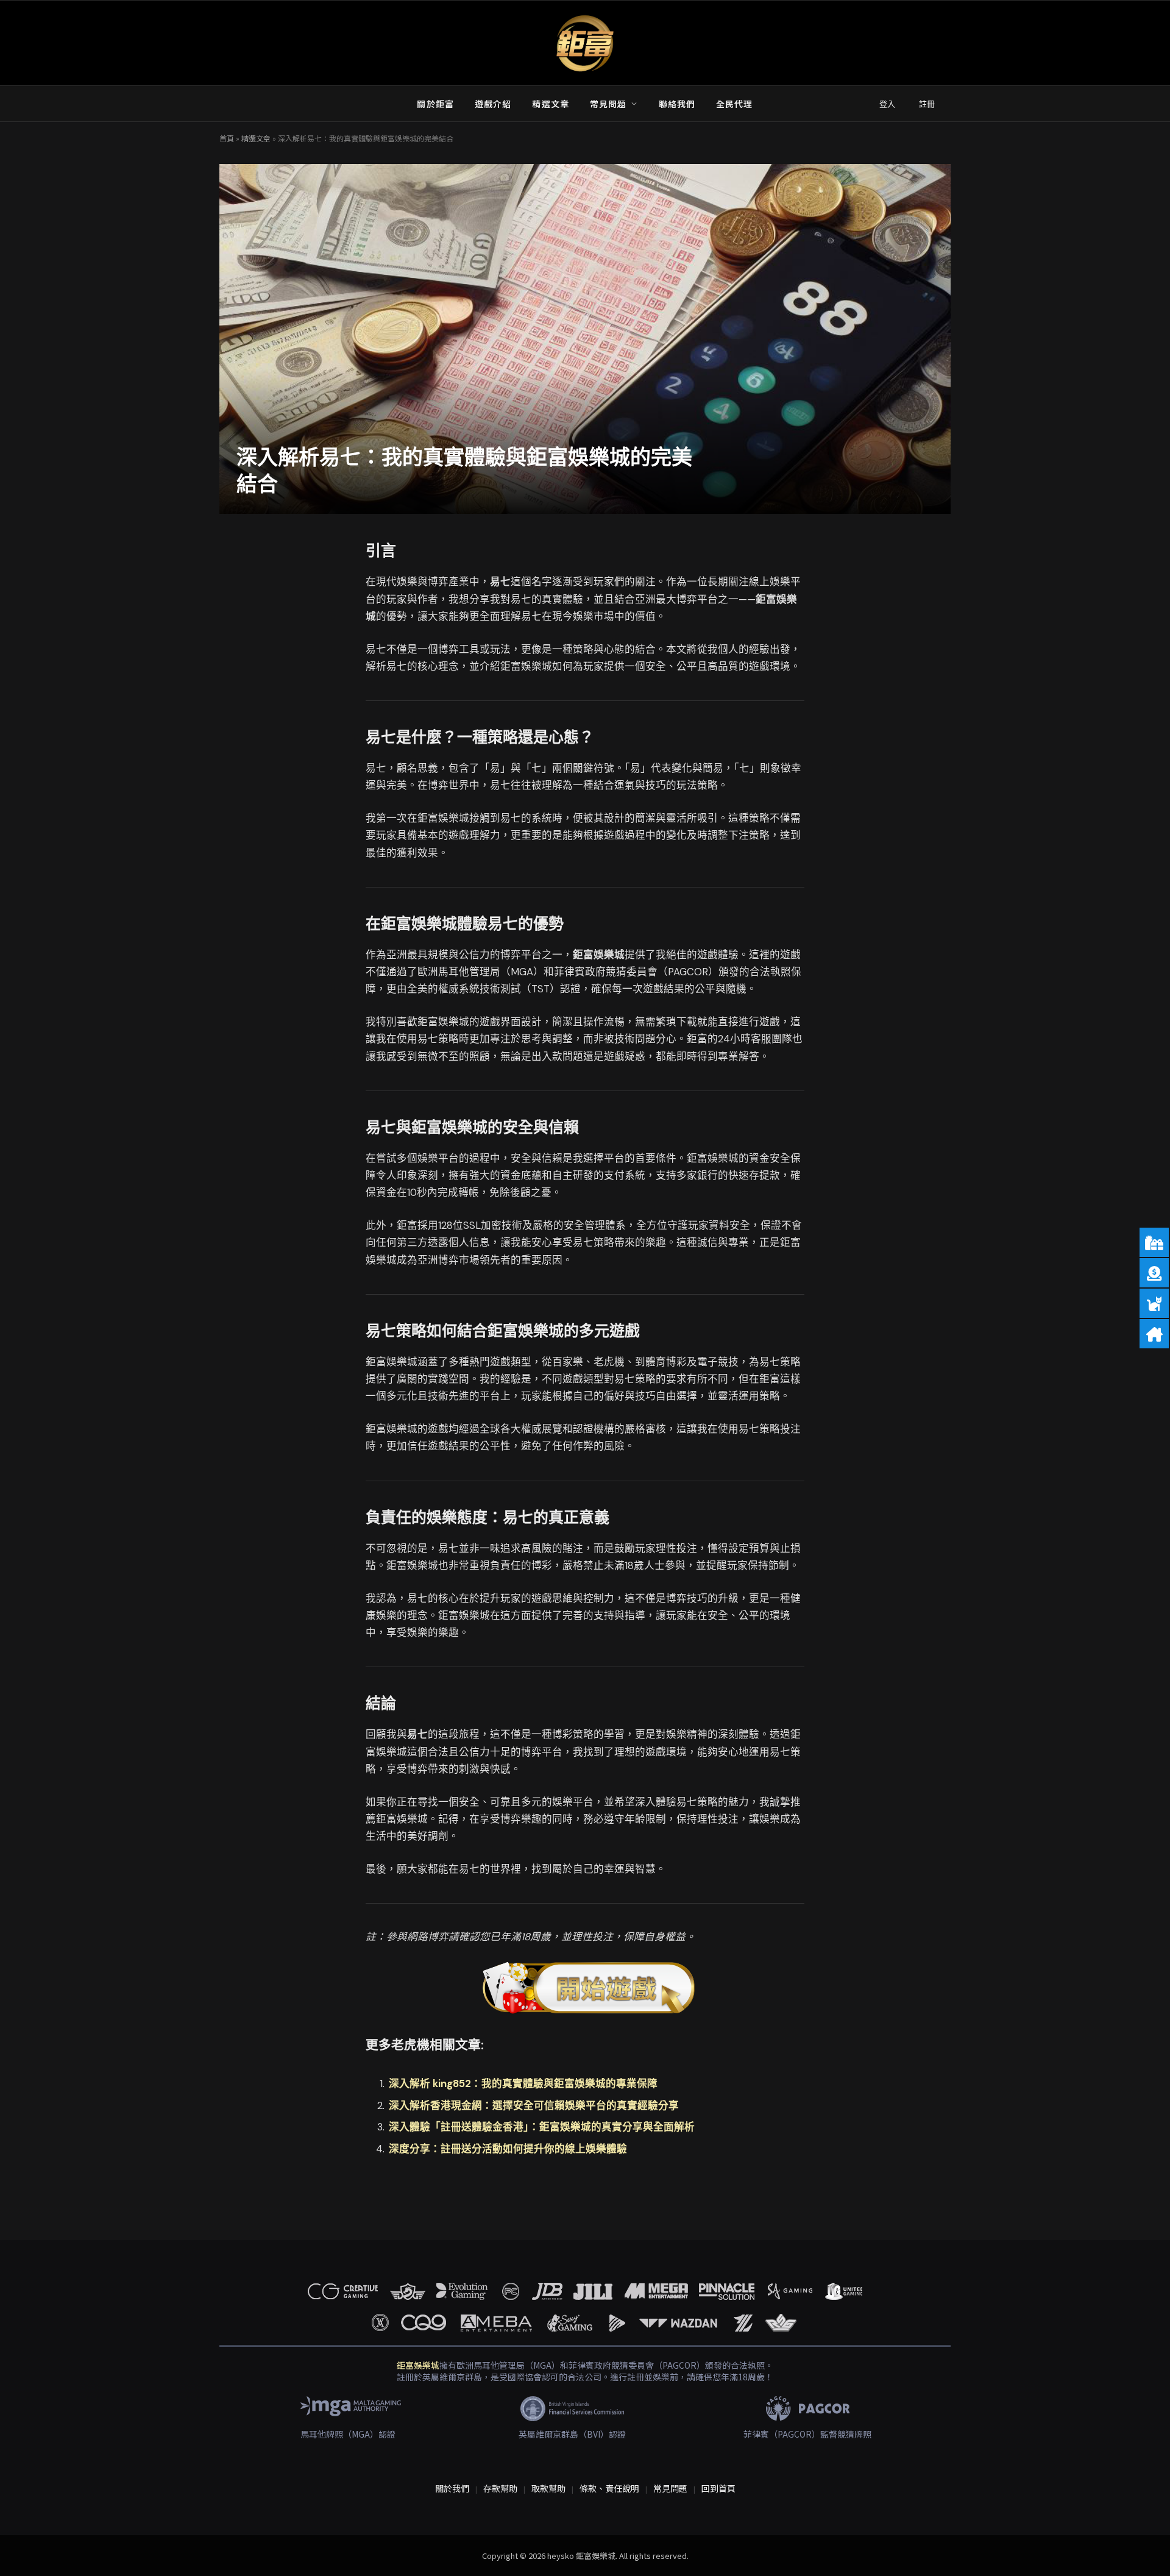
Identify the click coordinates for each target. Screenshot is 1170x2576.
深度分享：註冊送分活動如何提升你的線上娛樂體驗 (508, 2149)
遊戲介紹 (493, 104)
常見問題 (608, 104)
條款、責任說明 (609, 2488)
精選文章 (550, 104)
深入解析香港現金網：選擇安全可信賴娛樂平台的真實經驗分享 (534, 2106)
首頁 (227, 138)
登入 (887, 104)
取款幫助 (548, 2488)
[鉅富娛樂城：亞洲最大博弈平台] (585, 43)
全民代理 (734, 104)
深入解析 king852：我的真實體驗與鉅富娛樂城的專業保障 (523, 2084)
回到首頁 (718, 2488)
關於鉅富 (435, 104)
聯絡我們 (677, 104)
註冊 (927, 104)
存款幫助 (500, 2488)
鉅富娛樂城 (418, 2365)
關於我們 (452, 2488)
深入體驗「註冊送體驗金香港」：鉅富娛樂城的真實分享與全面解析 (542, 2127)
